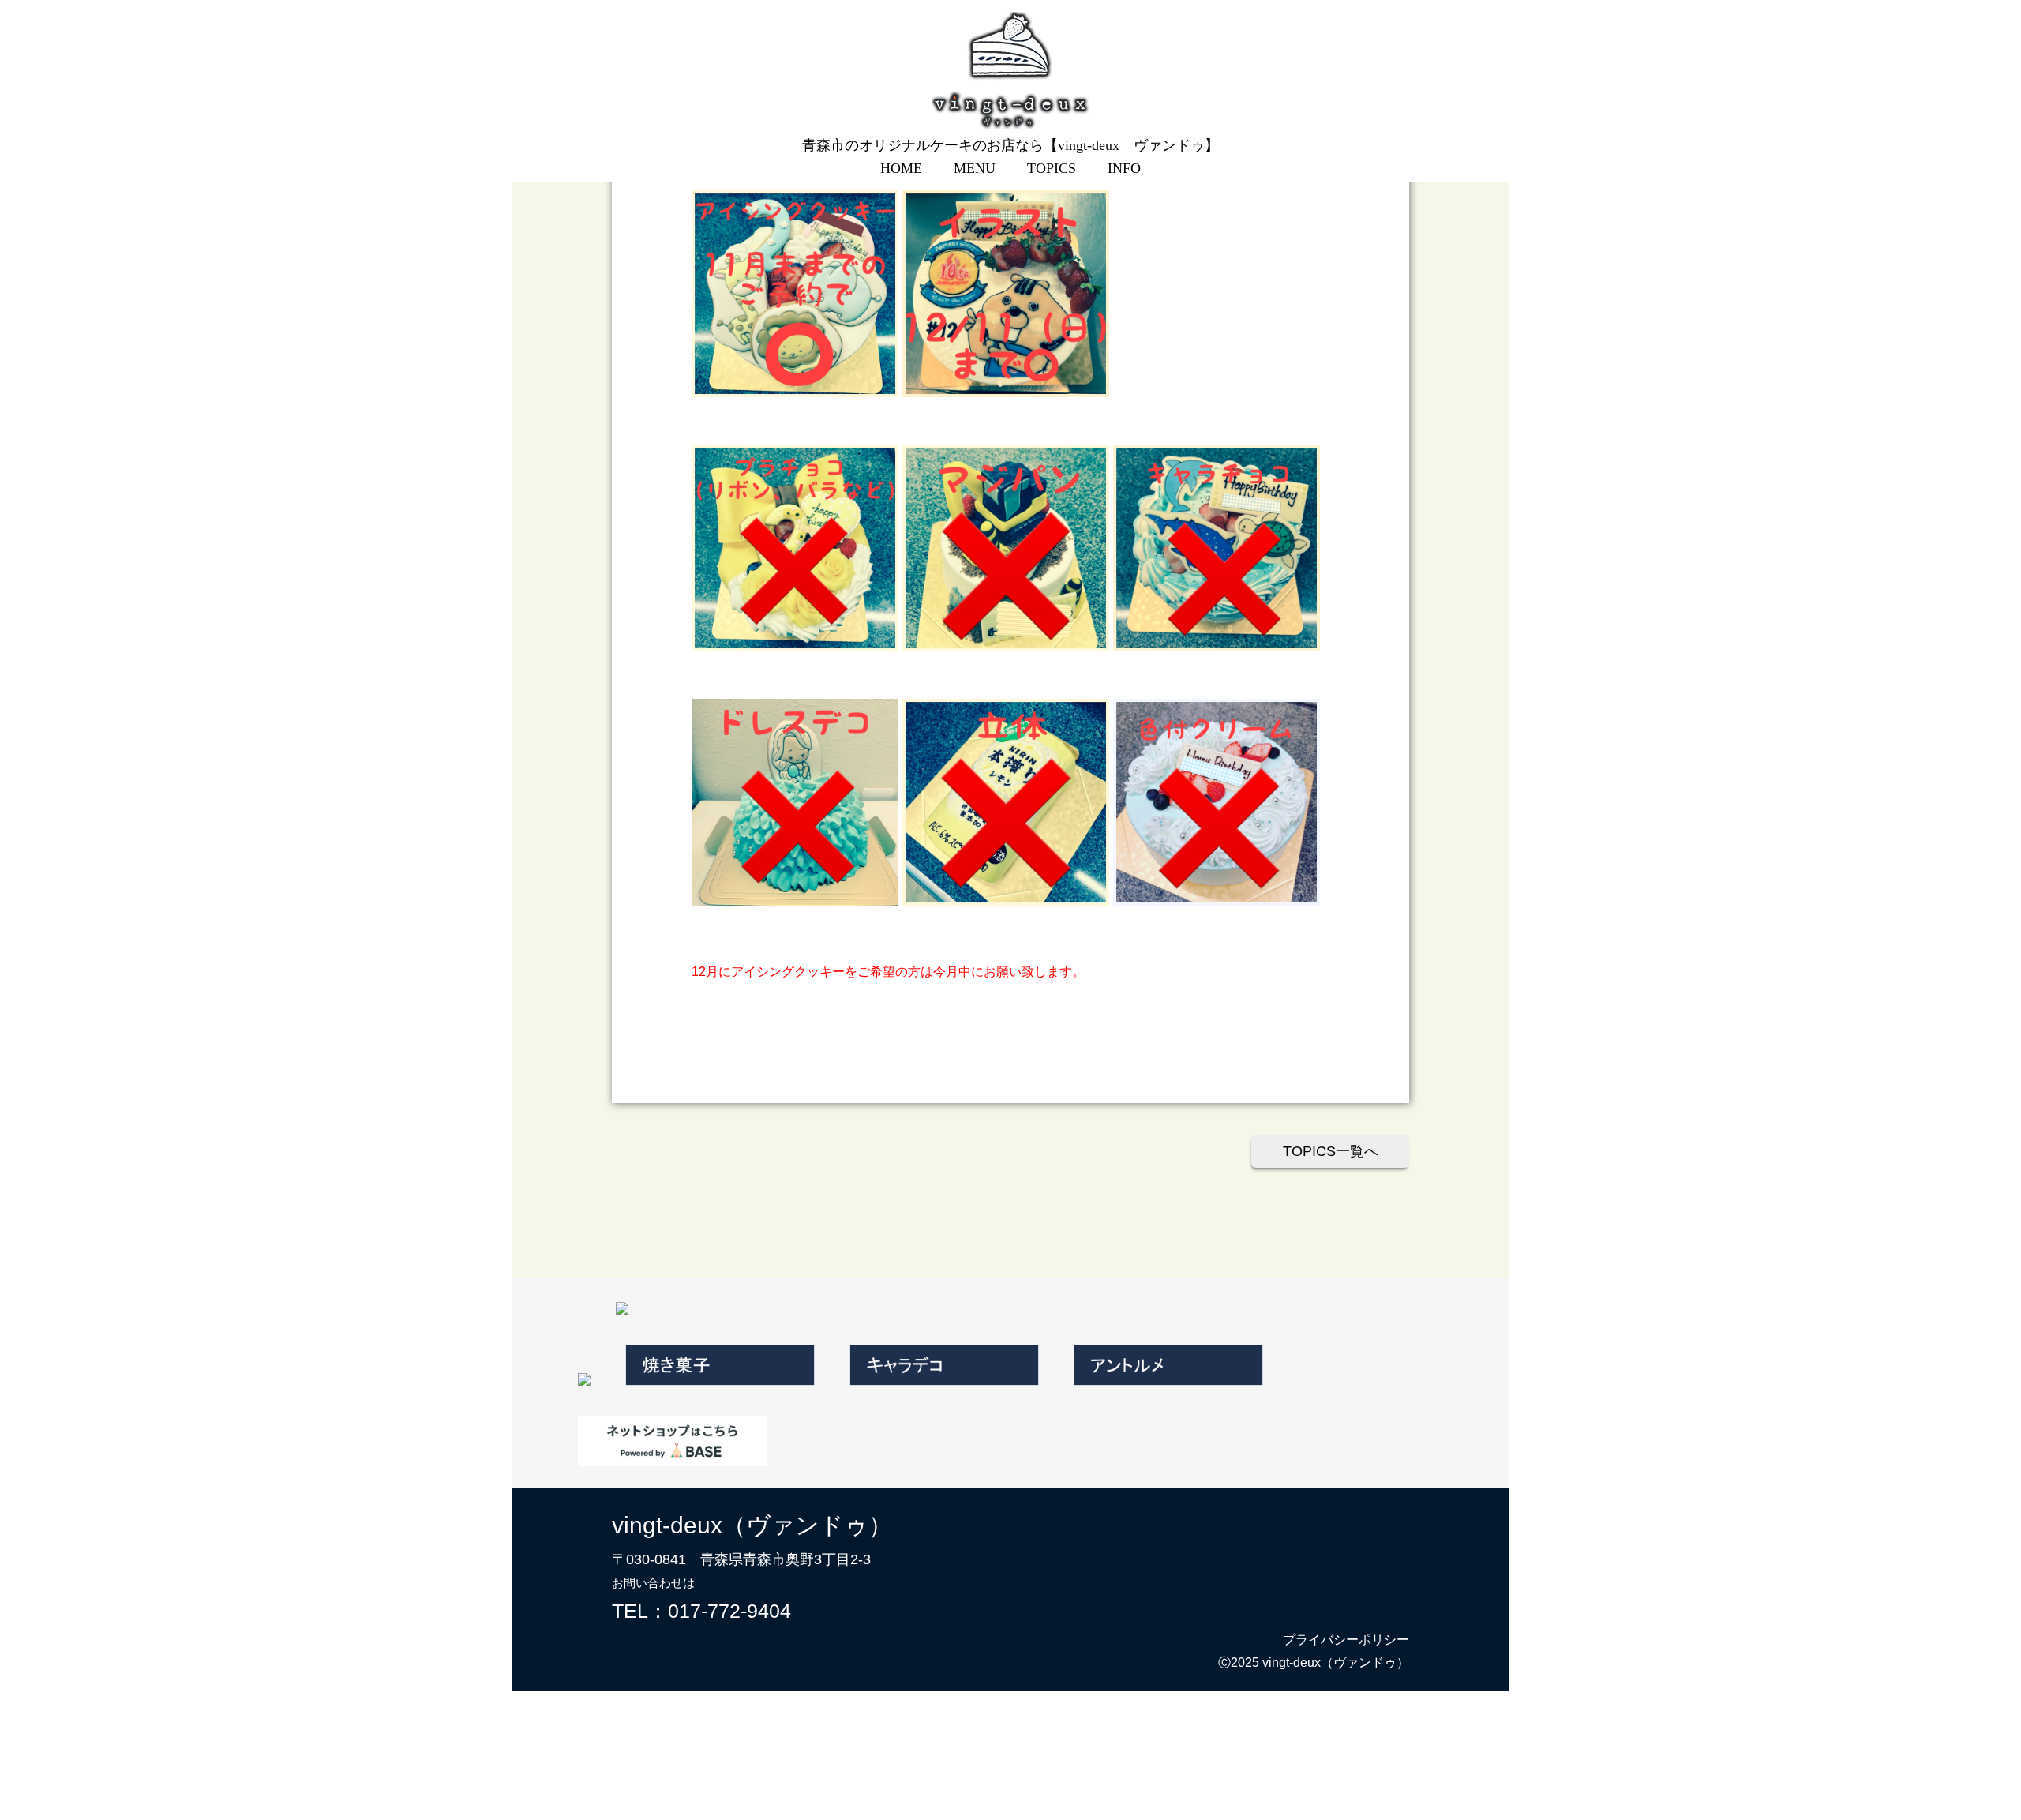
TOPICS (1052, 168)
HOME (901, 168)
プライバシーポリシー (1346, 1640)
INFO (1124, 168)
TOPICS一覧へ (1331, 1151)
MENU (975, 168)
